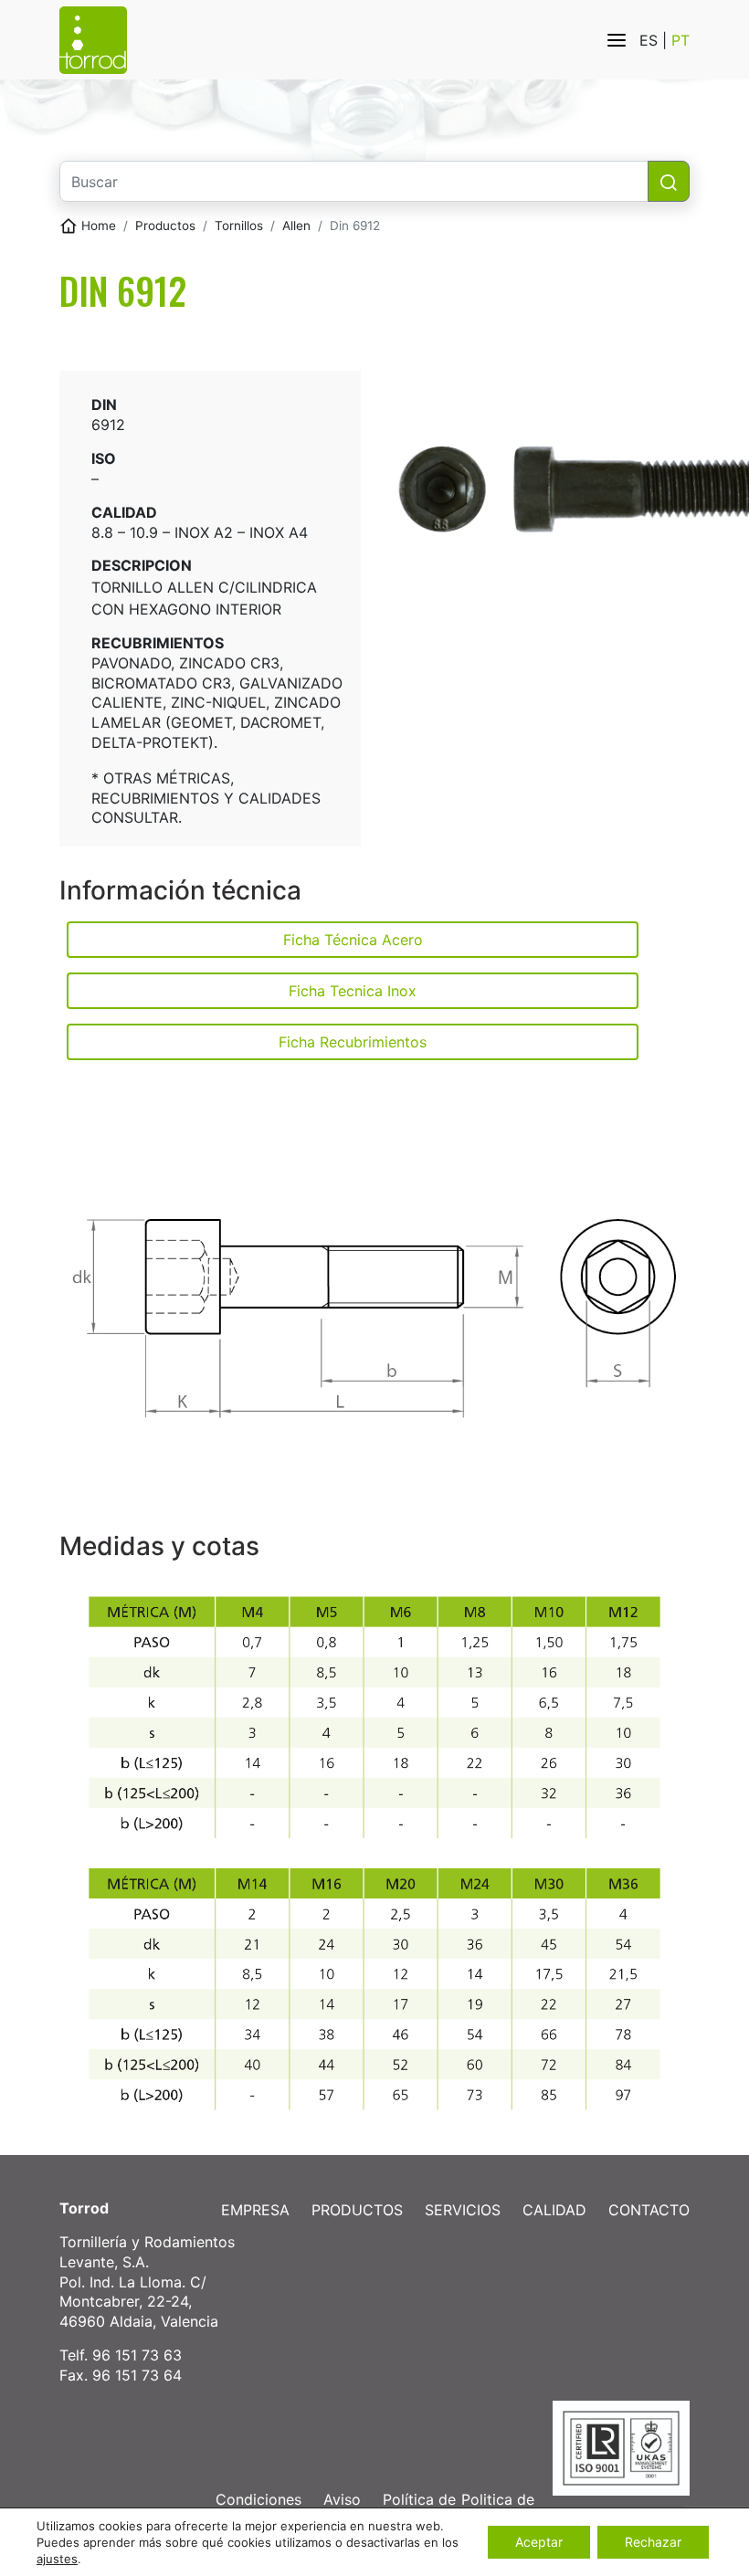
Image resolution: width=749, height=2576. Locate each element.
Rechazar (653, 2542)
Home (99, 226)
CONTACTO (649, 2210)
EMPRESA (255, 2210)
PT (680, 40)
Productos (165, 226)
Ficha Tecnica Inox (353, 991)
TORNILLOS (239, 226)
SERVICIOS (463, 2210)
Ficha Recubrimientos (353, 1042)
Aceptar (539, 2542)
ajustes (57, 2559)
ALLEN (296, 226)
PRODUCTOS (357, 2210)
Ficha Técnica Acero (353, 940)
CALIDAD (554, 2210)
